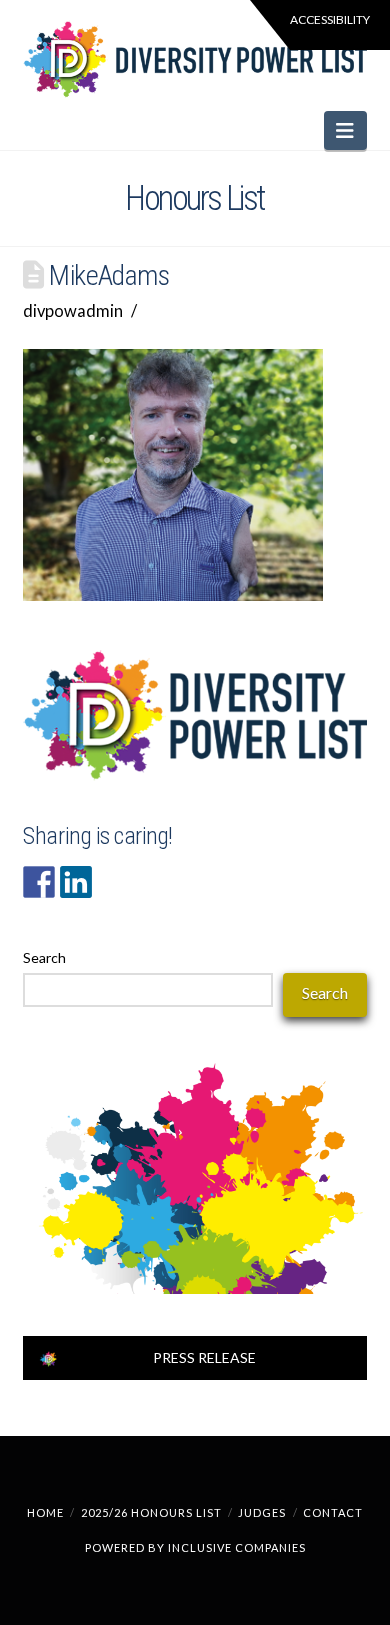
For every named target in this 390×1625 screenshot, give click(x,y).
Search (44, 957)
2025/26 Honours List (151, 1512)
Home (45, 1512)
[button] (345, 130)
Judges (262, 1512)
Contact (333, 1512)
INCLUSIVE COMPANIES (237, 1547)
